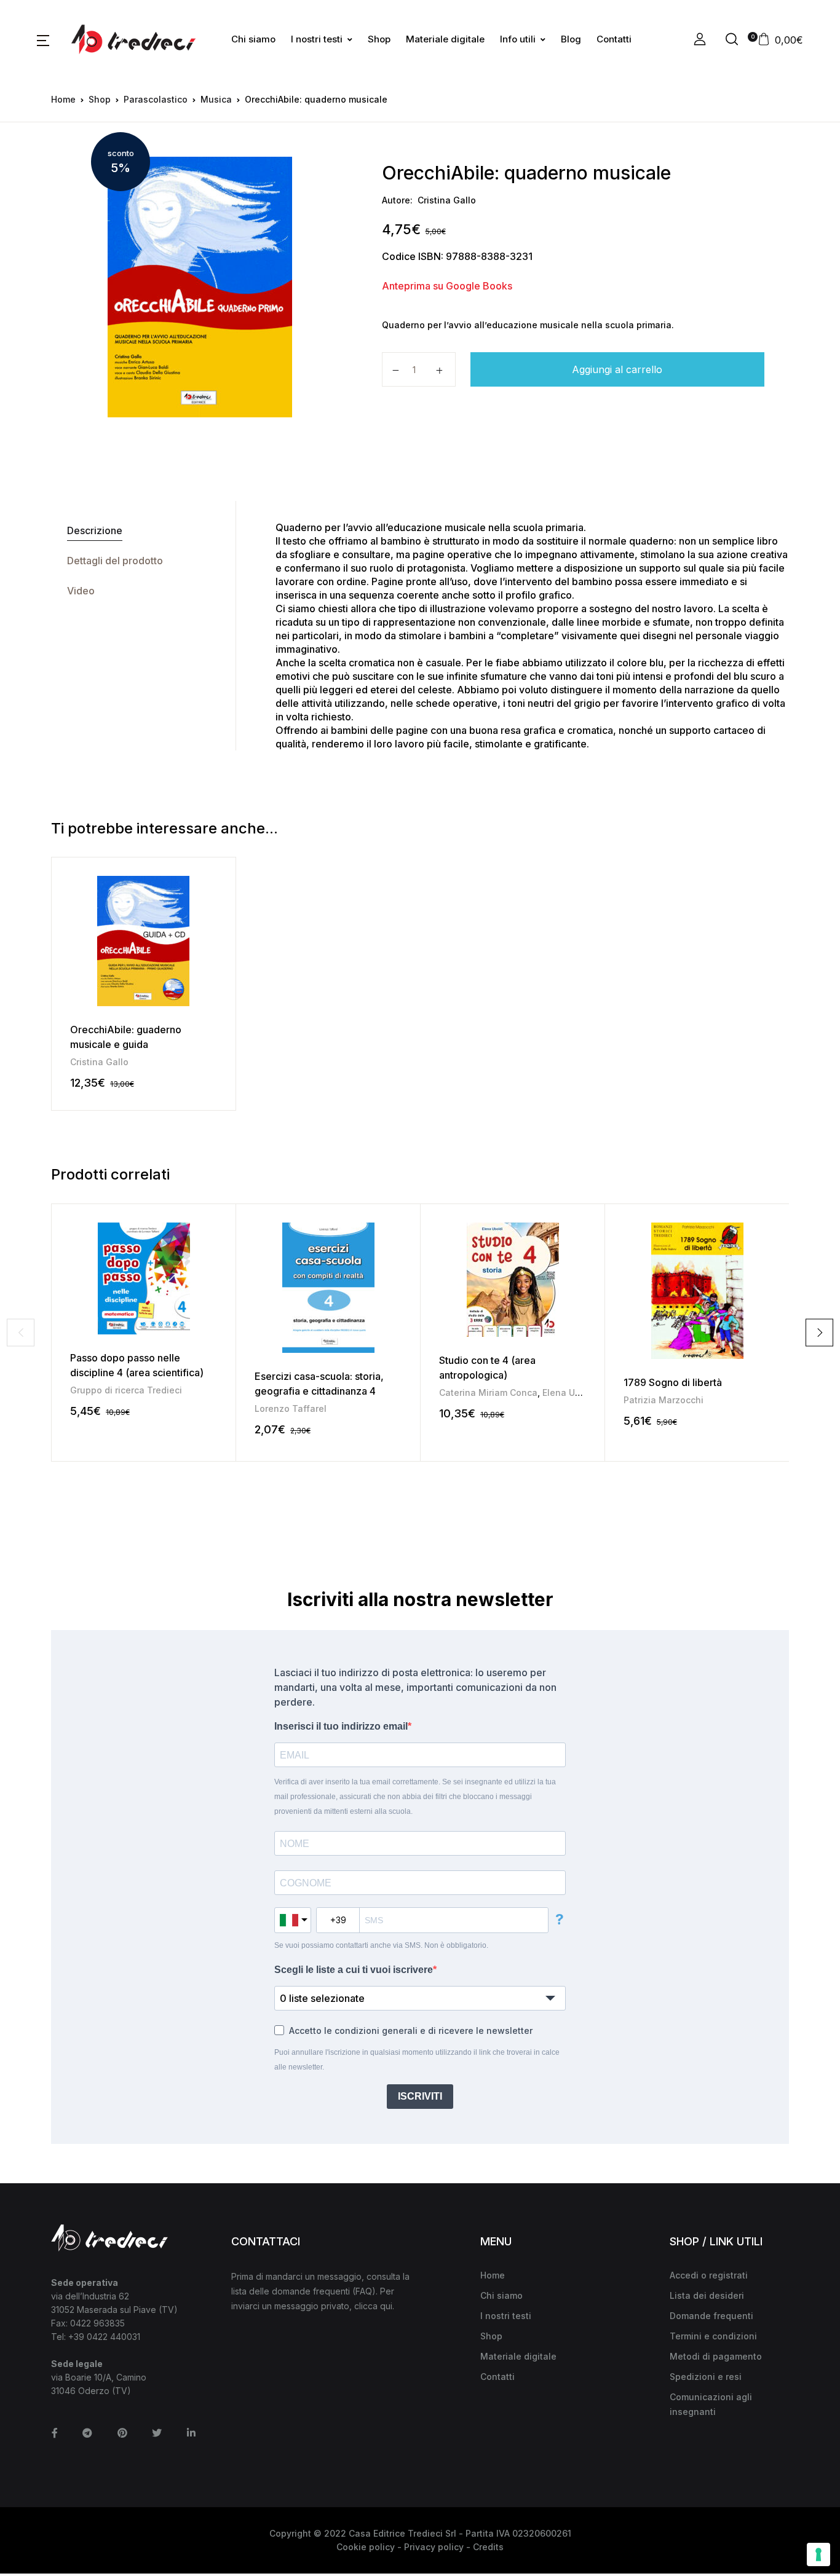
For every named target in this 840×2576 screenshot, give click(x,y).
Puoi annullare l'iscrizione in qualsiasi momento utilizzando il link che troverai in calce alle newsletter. (417, 2060)
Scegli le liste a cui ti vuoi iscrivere (354, 1970)
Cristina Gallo (447, 200)
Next (819, 1332)
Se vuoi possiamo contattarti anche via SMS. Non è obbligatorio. (381, 1945)
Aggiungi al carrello (617, 369)
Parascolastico (156, 99)
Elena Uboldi (569, 1392)
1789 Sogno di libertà (673, 1382)
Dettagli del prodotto (115, 561)
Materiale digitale (445, 39)
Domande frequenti (711, 2316)
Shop (379, 39)
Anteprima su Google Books (447, 286)
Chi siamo (253, 39)
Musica (216, 99)
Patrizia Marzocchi (664, 1400)
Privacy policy (434, 2547)
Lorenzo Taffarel (291, 1408)
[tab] (143, 531)
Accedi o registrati (709, 2275)
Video (81, 591)
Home (63, 99)
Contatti (614, 39)
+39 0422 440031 (104, 2337)
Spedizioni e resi (706, 2377)
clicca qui (373, 2306)
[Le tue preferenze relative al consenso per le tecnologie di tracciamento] (818, 2554)
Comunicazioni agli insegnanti (711, 2404)
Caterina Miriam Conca (488, 1392)
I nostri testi (317, 39)
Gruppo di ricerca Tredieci (126, 1390)
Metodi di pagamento (716, 2356)
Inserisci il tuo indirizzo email (341, 1726)
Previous (21, 1332)
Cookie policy (366, 2547)
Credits (488, 2547)
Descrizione (95, 530)
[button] (43, 39)
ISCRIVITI (420, 2096)
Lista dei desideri (707, 2295)
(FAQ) (364, 2291)
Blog (571, 39)
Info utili (518, 39)
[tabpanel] (200, 287)
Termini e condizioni (713, 2336)
